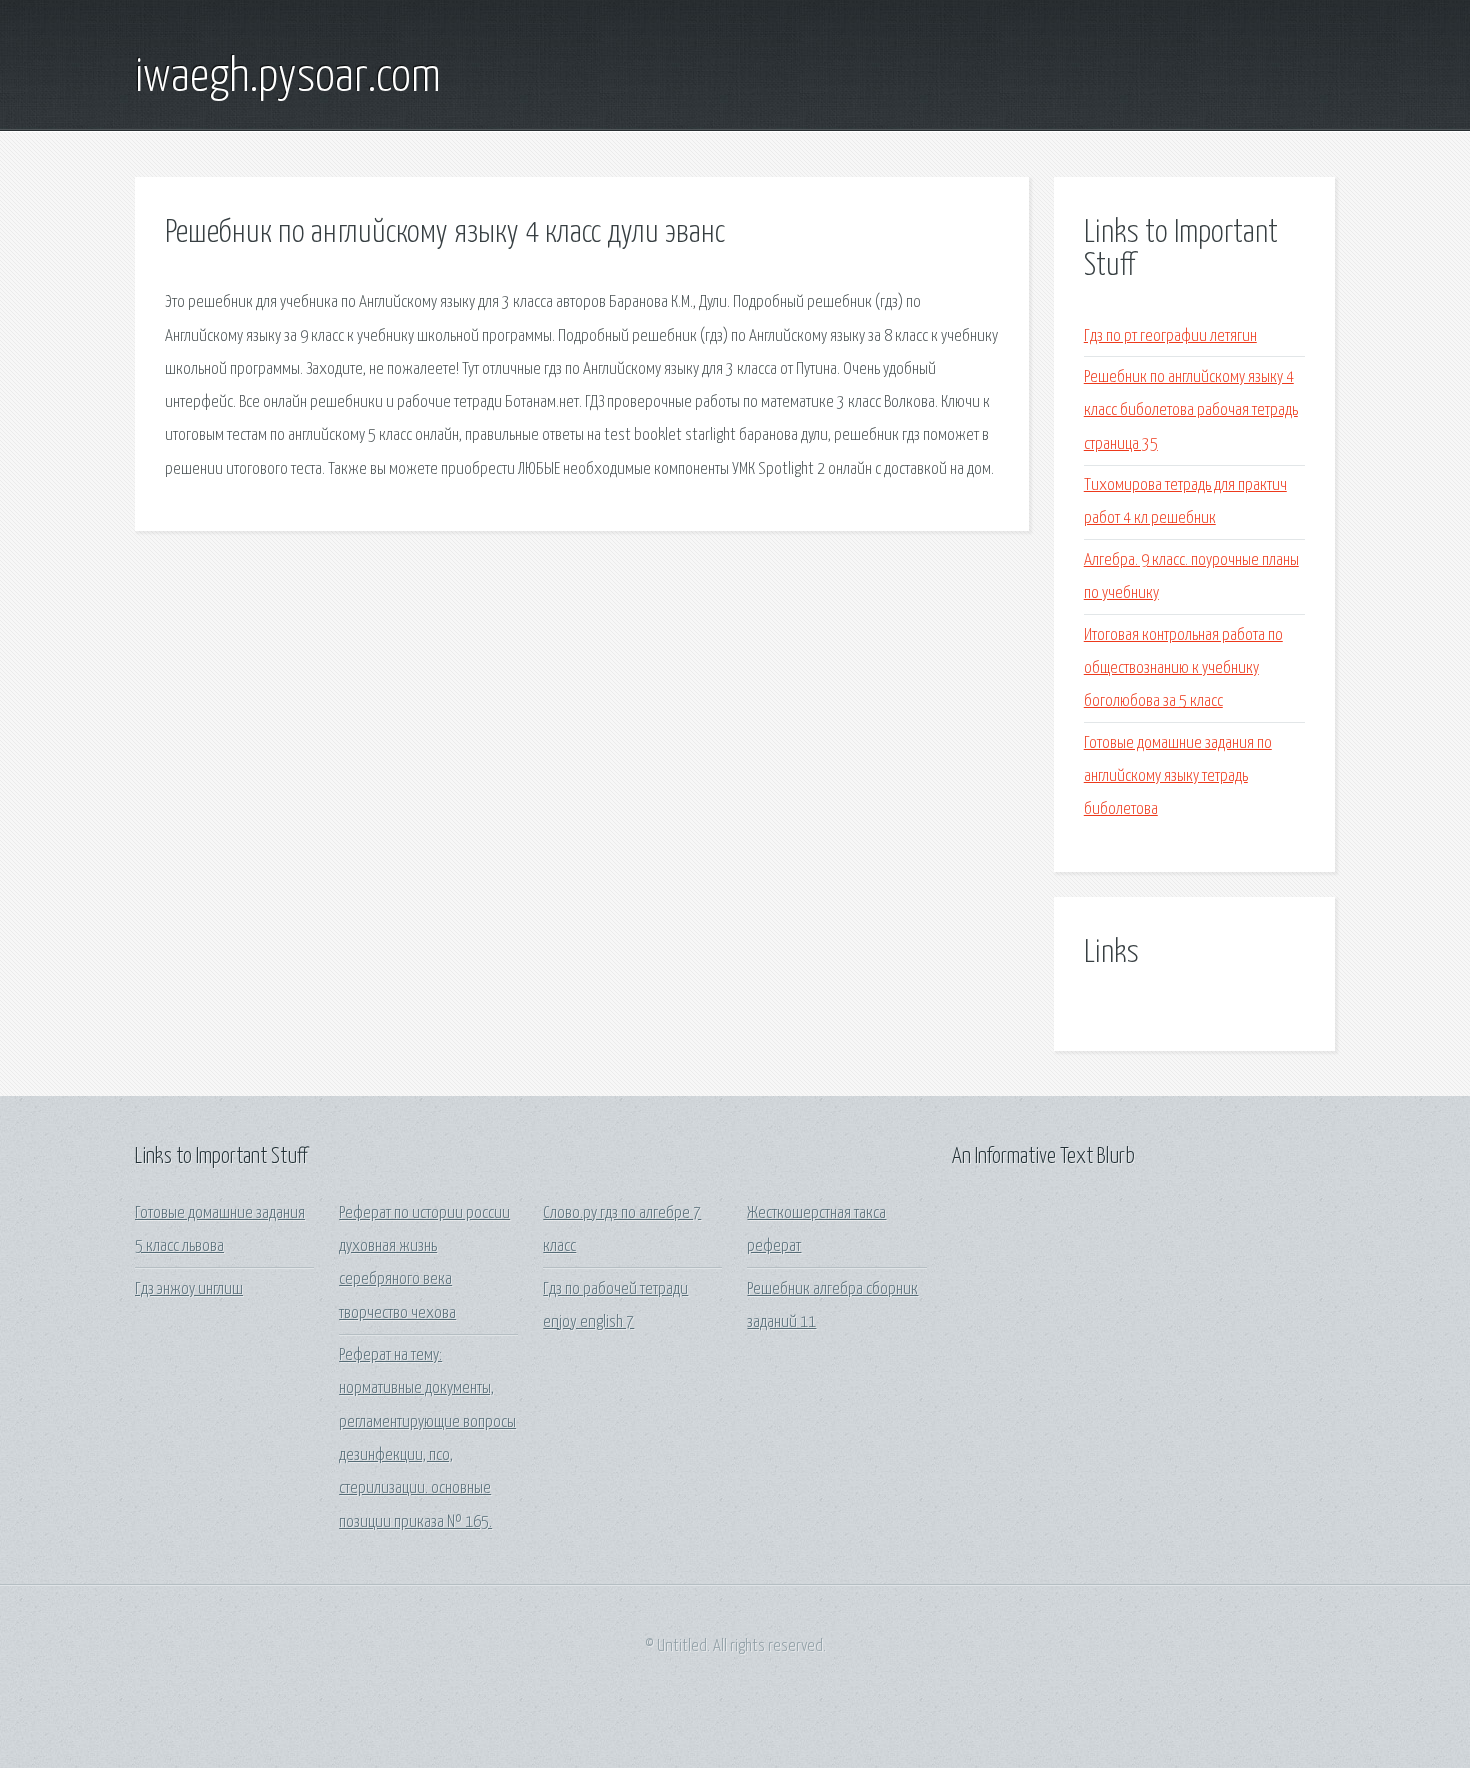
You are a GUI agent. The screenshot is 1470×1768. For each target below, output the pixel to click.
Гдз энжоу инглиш (189, 1289)
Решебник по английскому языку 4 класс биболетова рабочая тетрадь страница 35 (1191, 411)
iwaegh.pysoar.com (288, 78)
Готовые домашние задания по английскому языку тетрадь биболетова (1178, 777)
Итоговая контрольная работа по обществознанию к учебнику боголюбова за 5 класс (1183, 669)
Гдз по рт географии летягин (1170, 336)
